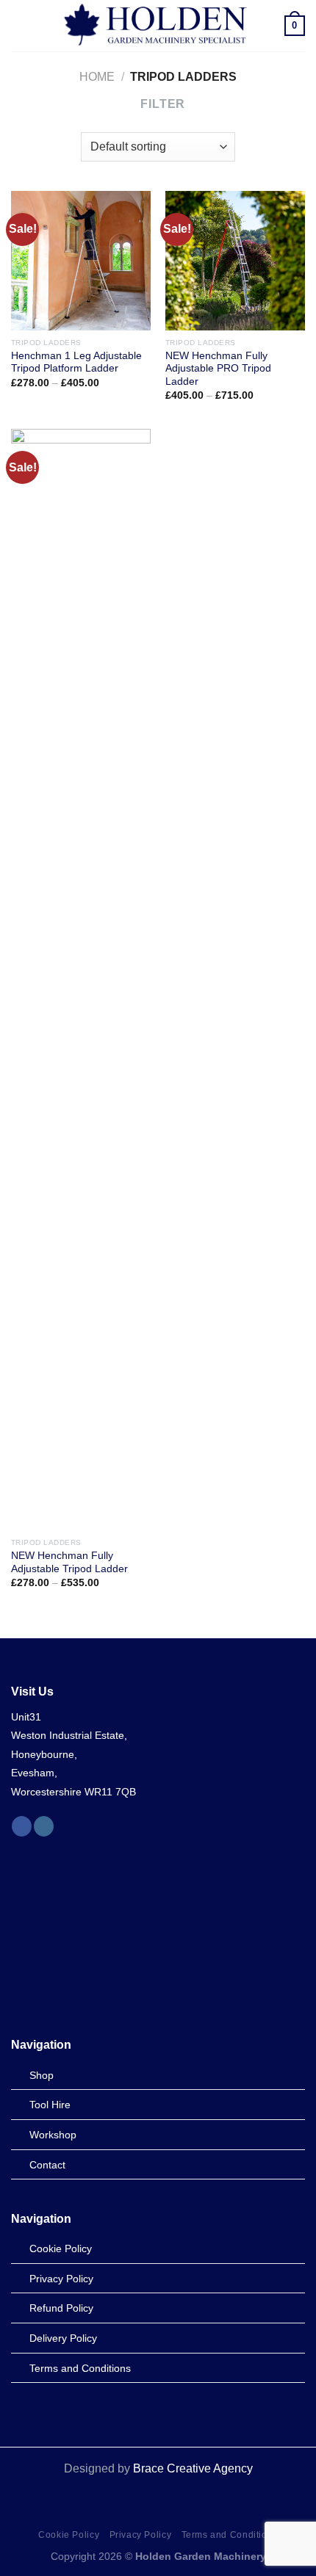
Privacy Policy (141, 2535)
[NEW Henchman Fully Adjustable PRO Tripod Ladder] (235, 261)
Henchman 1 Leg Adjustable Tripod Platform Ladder (76, 362)
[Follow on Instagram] (44, 1826)
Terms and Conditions (230, 2535)
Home (97, 77)
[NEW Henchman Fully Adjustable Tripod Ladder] (81, 980)
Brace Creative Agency (193, 2468)
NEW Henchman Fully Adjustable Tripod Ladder (69, 1562)
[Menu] (20, 25)
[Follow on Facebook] (22, 1826)
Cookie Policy (69, 2535)
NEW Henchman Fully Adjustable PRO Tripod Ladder (218, 369)
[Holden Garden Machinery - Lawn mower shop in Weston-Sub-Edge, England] (157, 26)
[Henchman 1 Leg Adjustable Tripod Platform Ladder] (81, 261)
